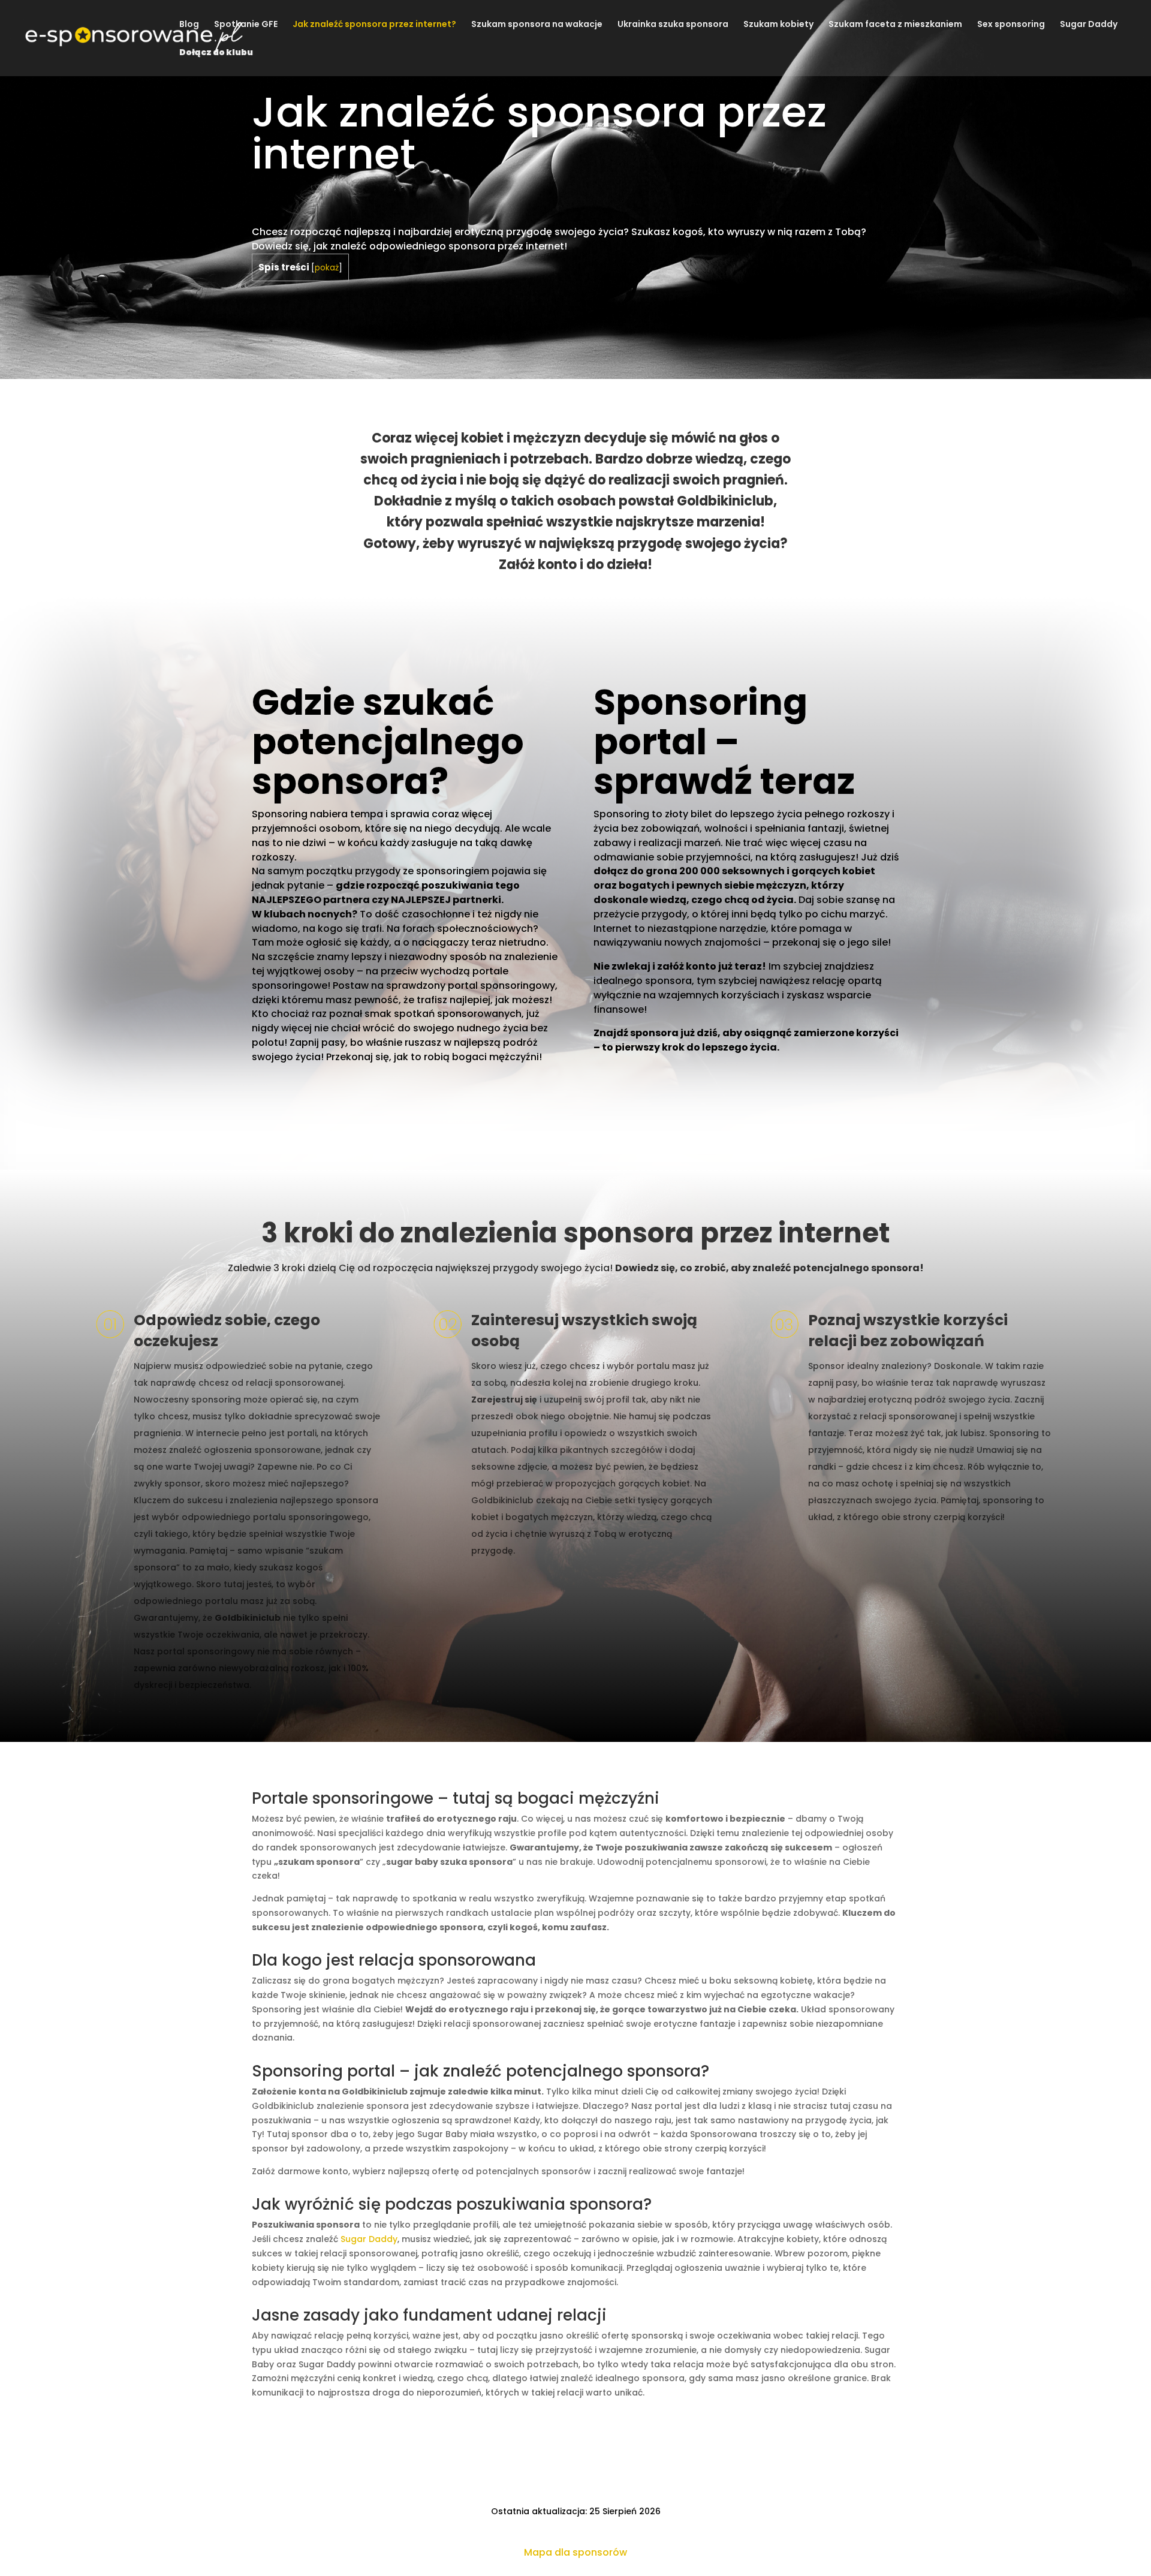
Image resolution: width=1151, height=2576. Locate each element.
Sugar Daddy (1089, 25)
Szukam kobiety (778, 25)
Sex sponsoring (1011, 25)
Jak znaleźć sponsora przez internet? (374, 25)
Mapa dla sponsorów (575, 2552)
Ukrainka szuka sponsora (673, 25)
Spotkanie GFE (246, 25)
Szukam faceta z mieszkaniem (895, 25)
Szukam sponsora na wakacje (537, 25)
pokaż (327, 268)
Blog (189, 25)
